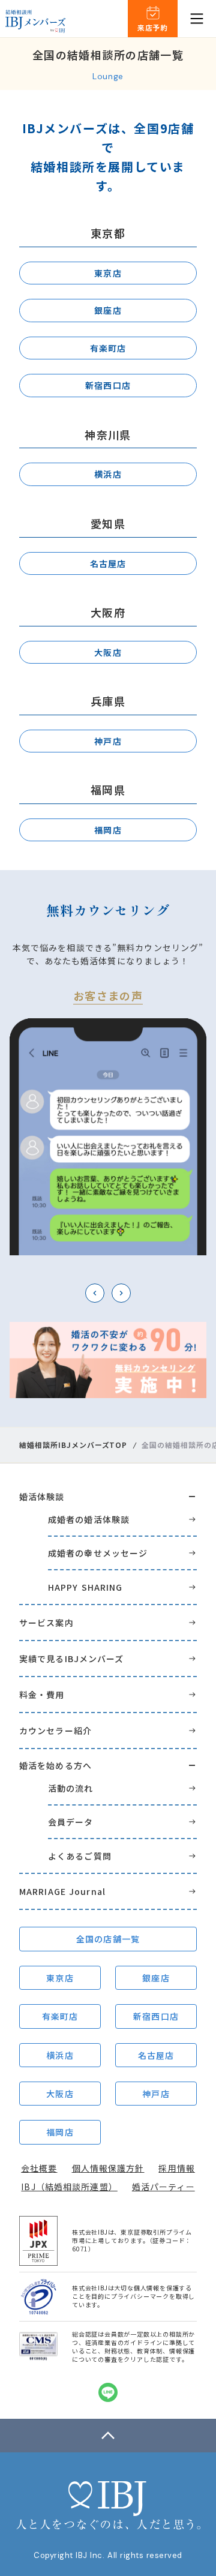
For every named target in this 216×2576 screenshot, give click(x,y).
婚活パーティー (163, 2187)
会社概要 (39, 2168)
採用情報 (176, 2168)
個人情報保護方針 (108, 2168)
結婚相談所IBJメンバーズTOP (73, 1445)
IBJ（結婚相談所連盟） (69, 2187)
